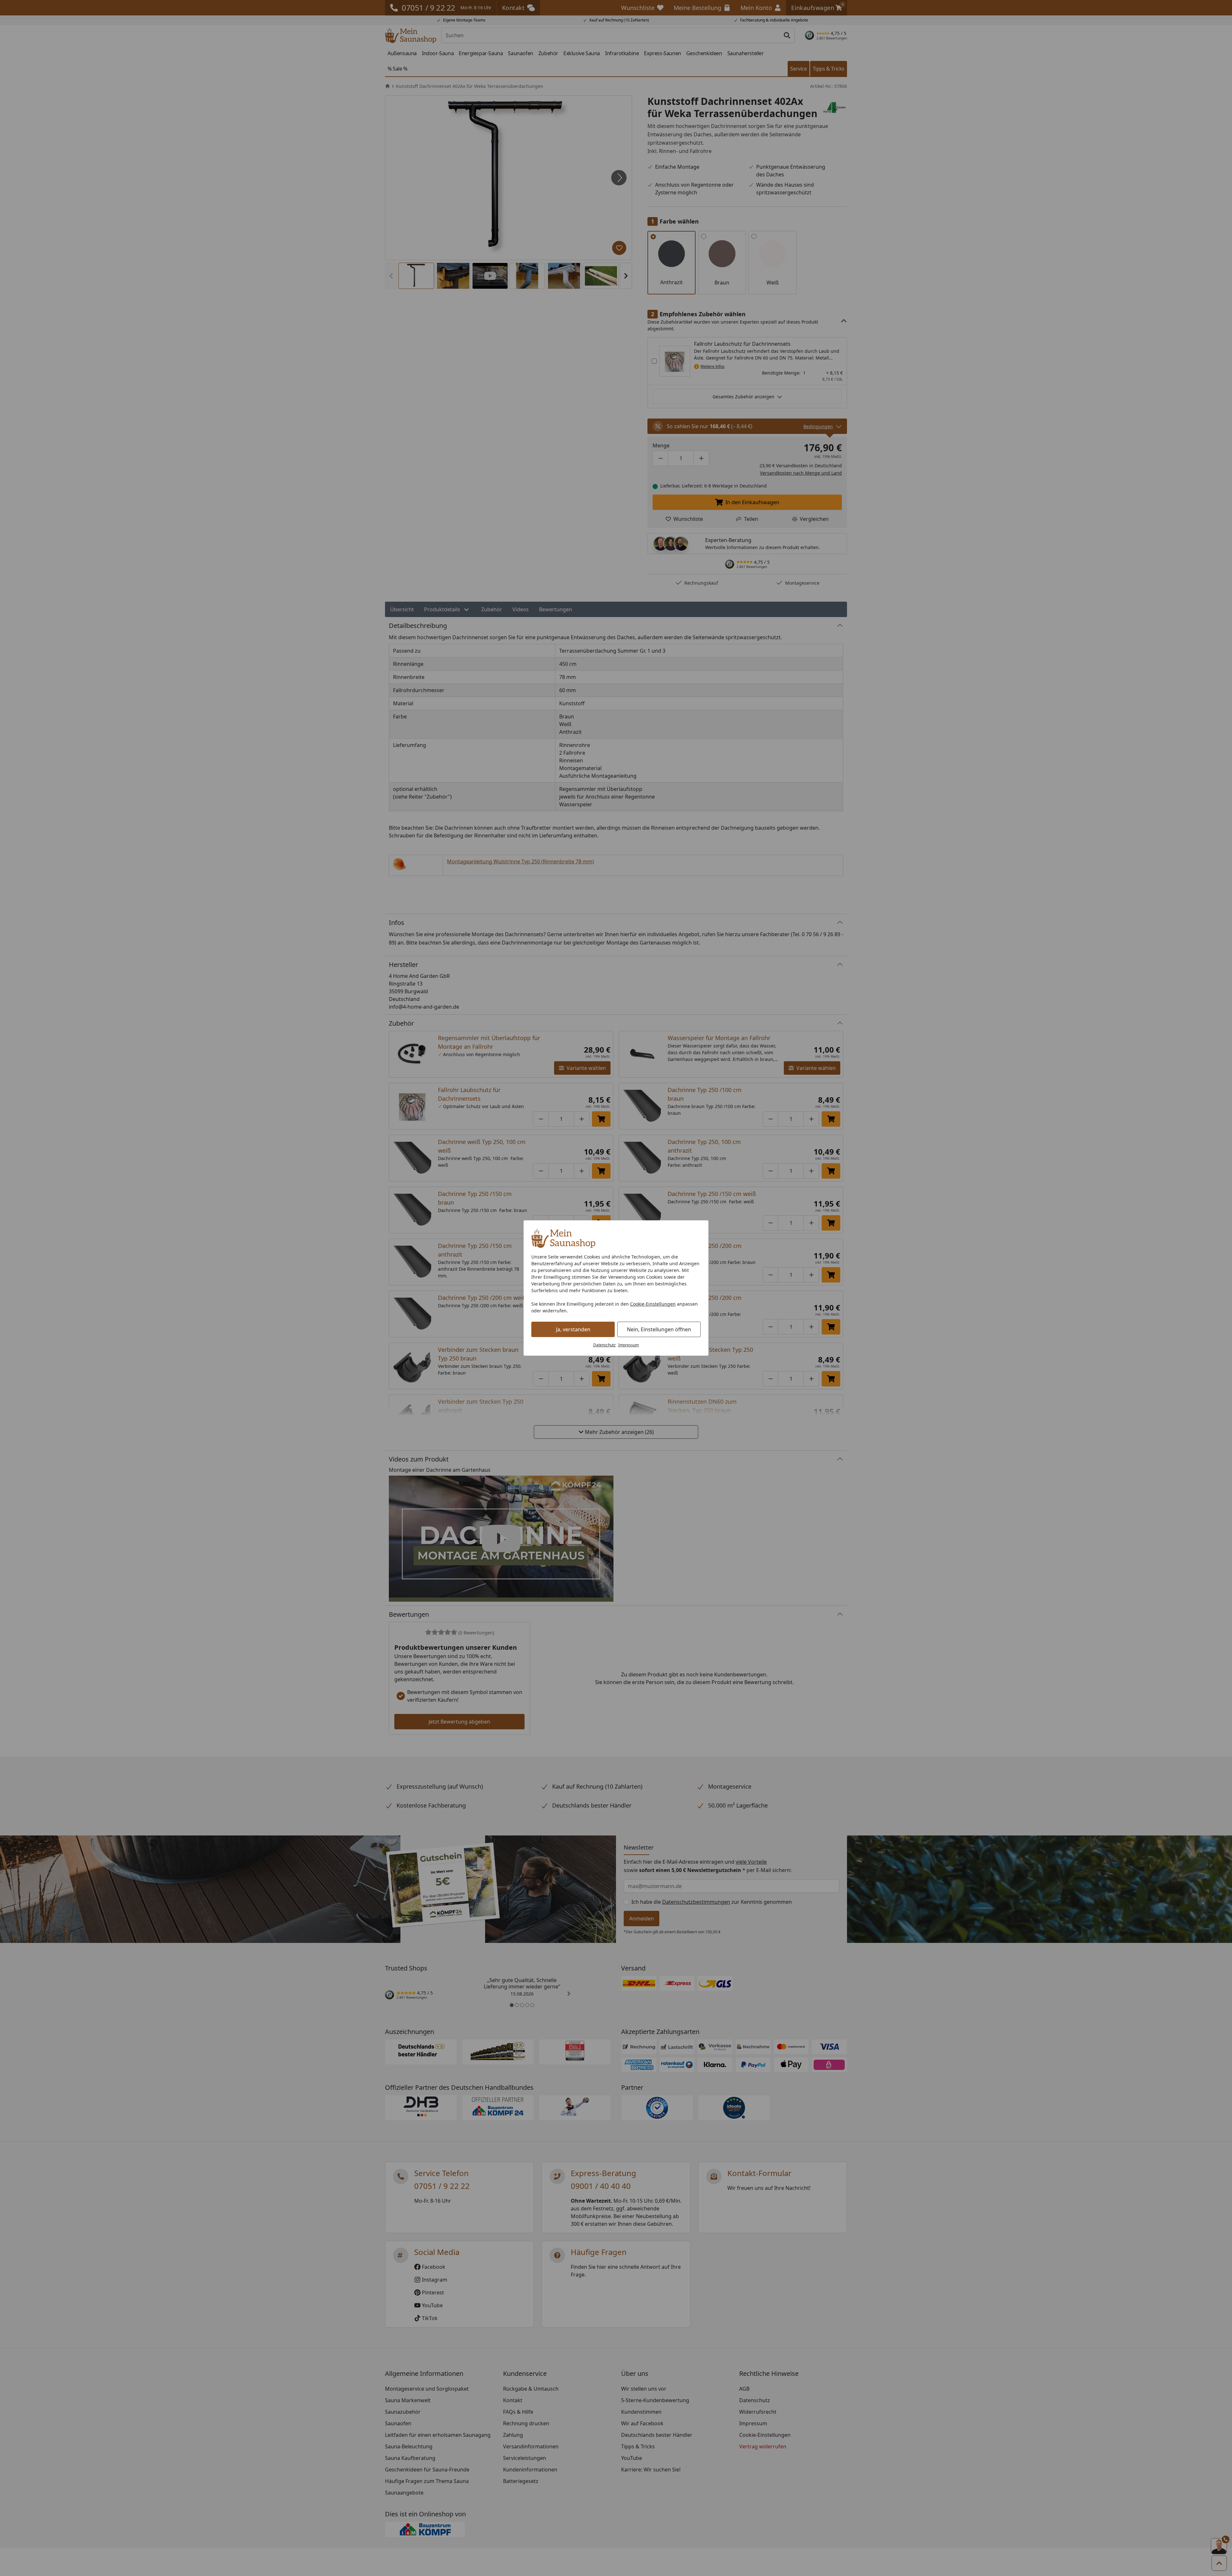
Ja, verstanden (573, 1329)
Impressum (629, 1345)
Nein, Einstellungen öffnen (659, 1329)
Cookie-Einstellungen (653, 1304)
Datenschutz (604, 1345)
